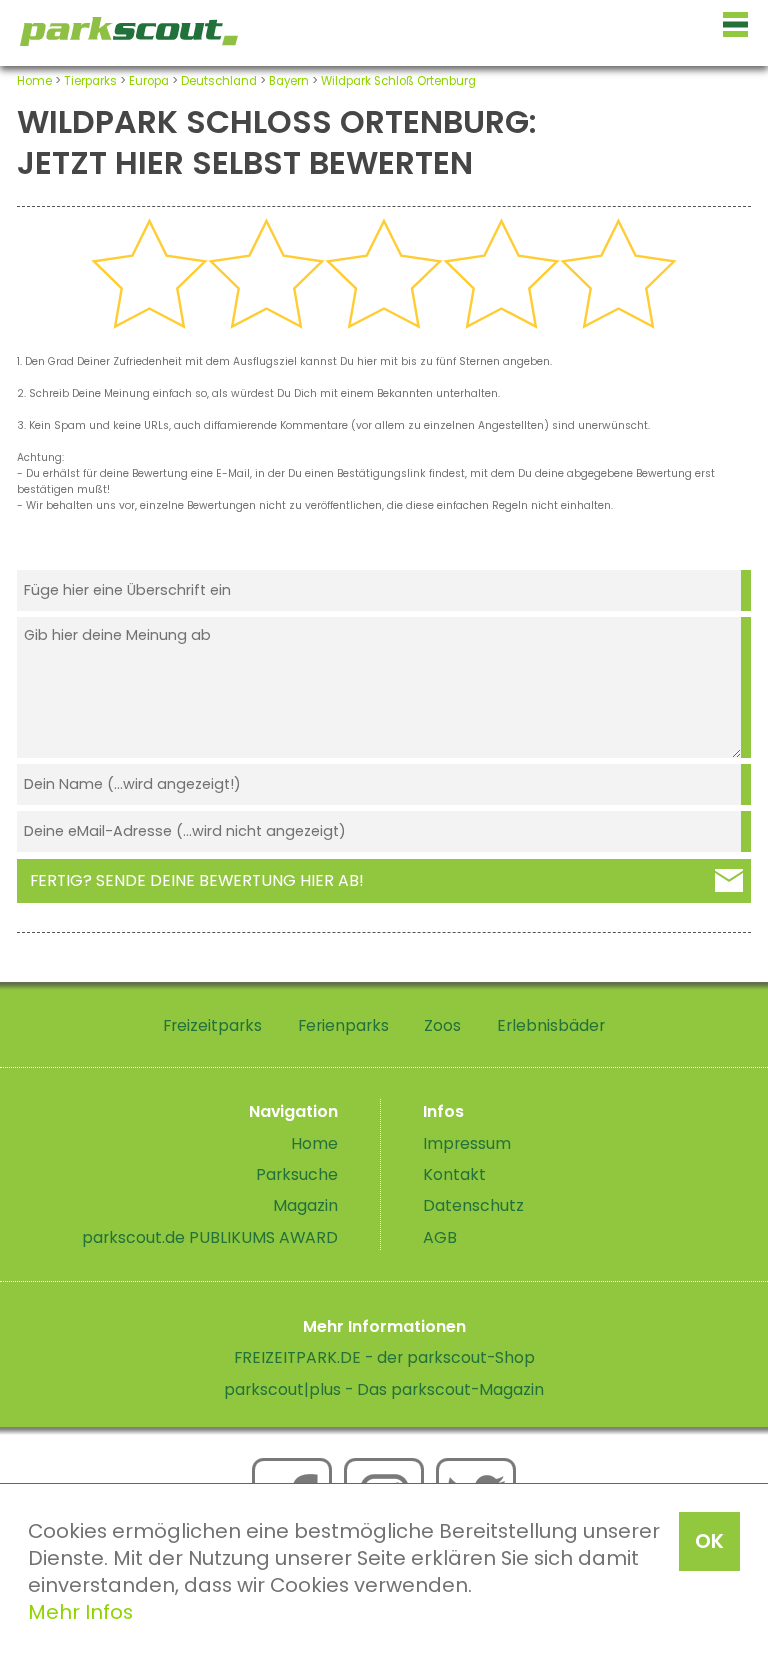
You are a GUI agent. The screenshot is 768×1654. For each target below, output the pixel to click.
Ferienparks (343, 1025)
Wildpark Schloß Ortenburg (398, 81)
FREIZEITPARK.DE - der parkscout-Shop (384, 1357)
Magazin (305, 1205)
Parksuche (297, 1174)
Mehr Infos (80, 1612)
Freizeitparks (212, 1025)
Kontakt (454, 1174)
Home (34, 81)
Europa (149, 81)
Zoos (442, 1025)
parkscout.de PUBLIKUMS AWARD (210, 1237)
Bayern (289, 81)
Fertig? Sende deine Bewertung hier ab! (197, 880)
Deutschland (219, 81)
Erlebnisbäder (551, 1025)
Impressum (467, 1143)
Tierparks (90, 81)
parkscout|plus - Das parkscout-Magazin (384, 1389)
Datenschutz (473, 1205)
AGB (440, 1237)
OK (709, 1541)
